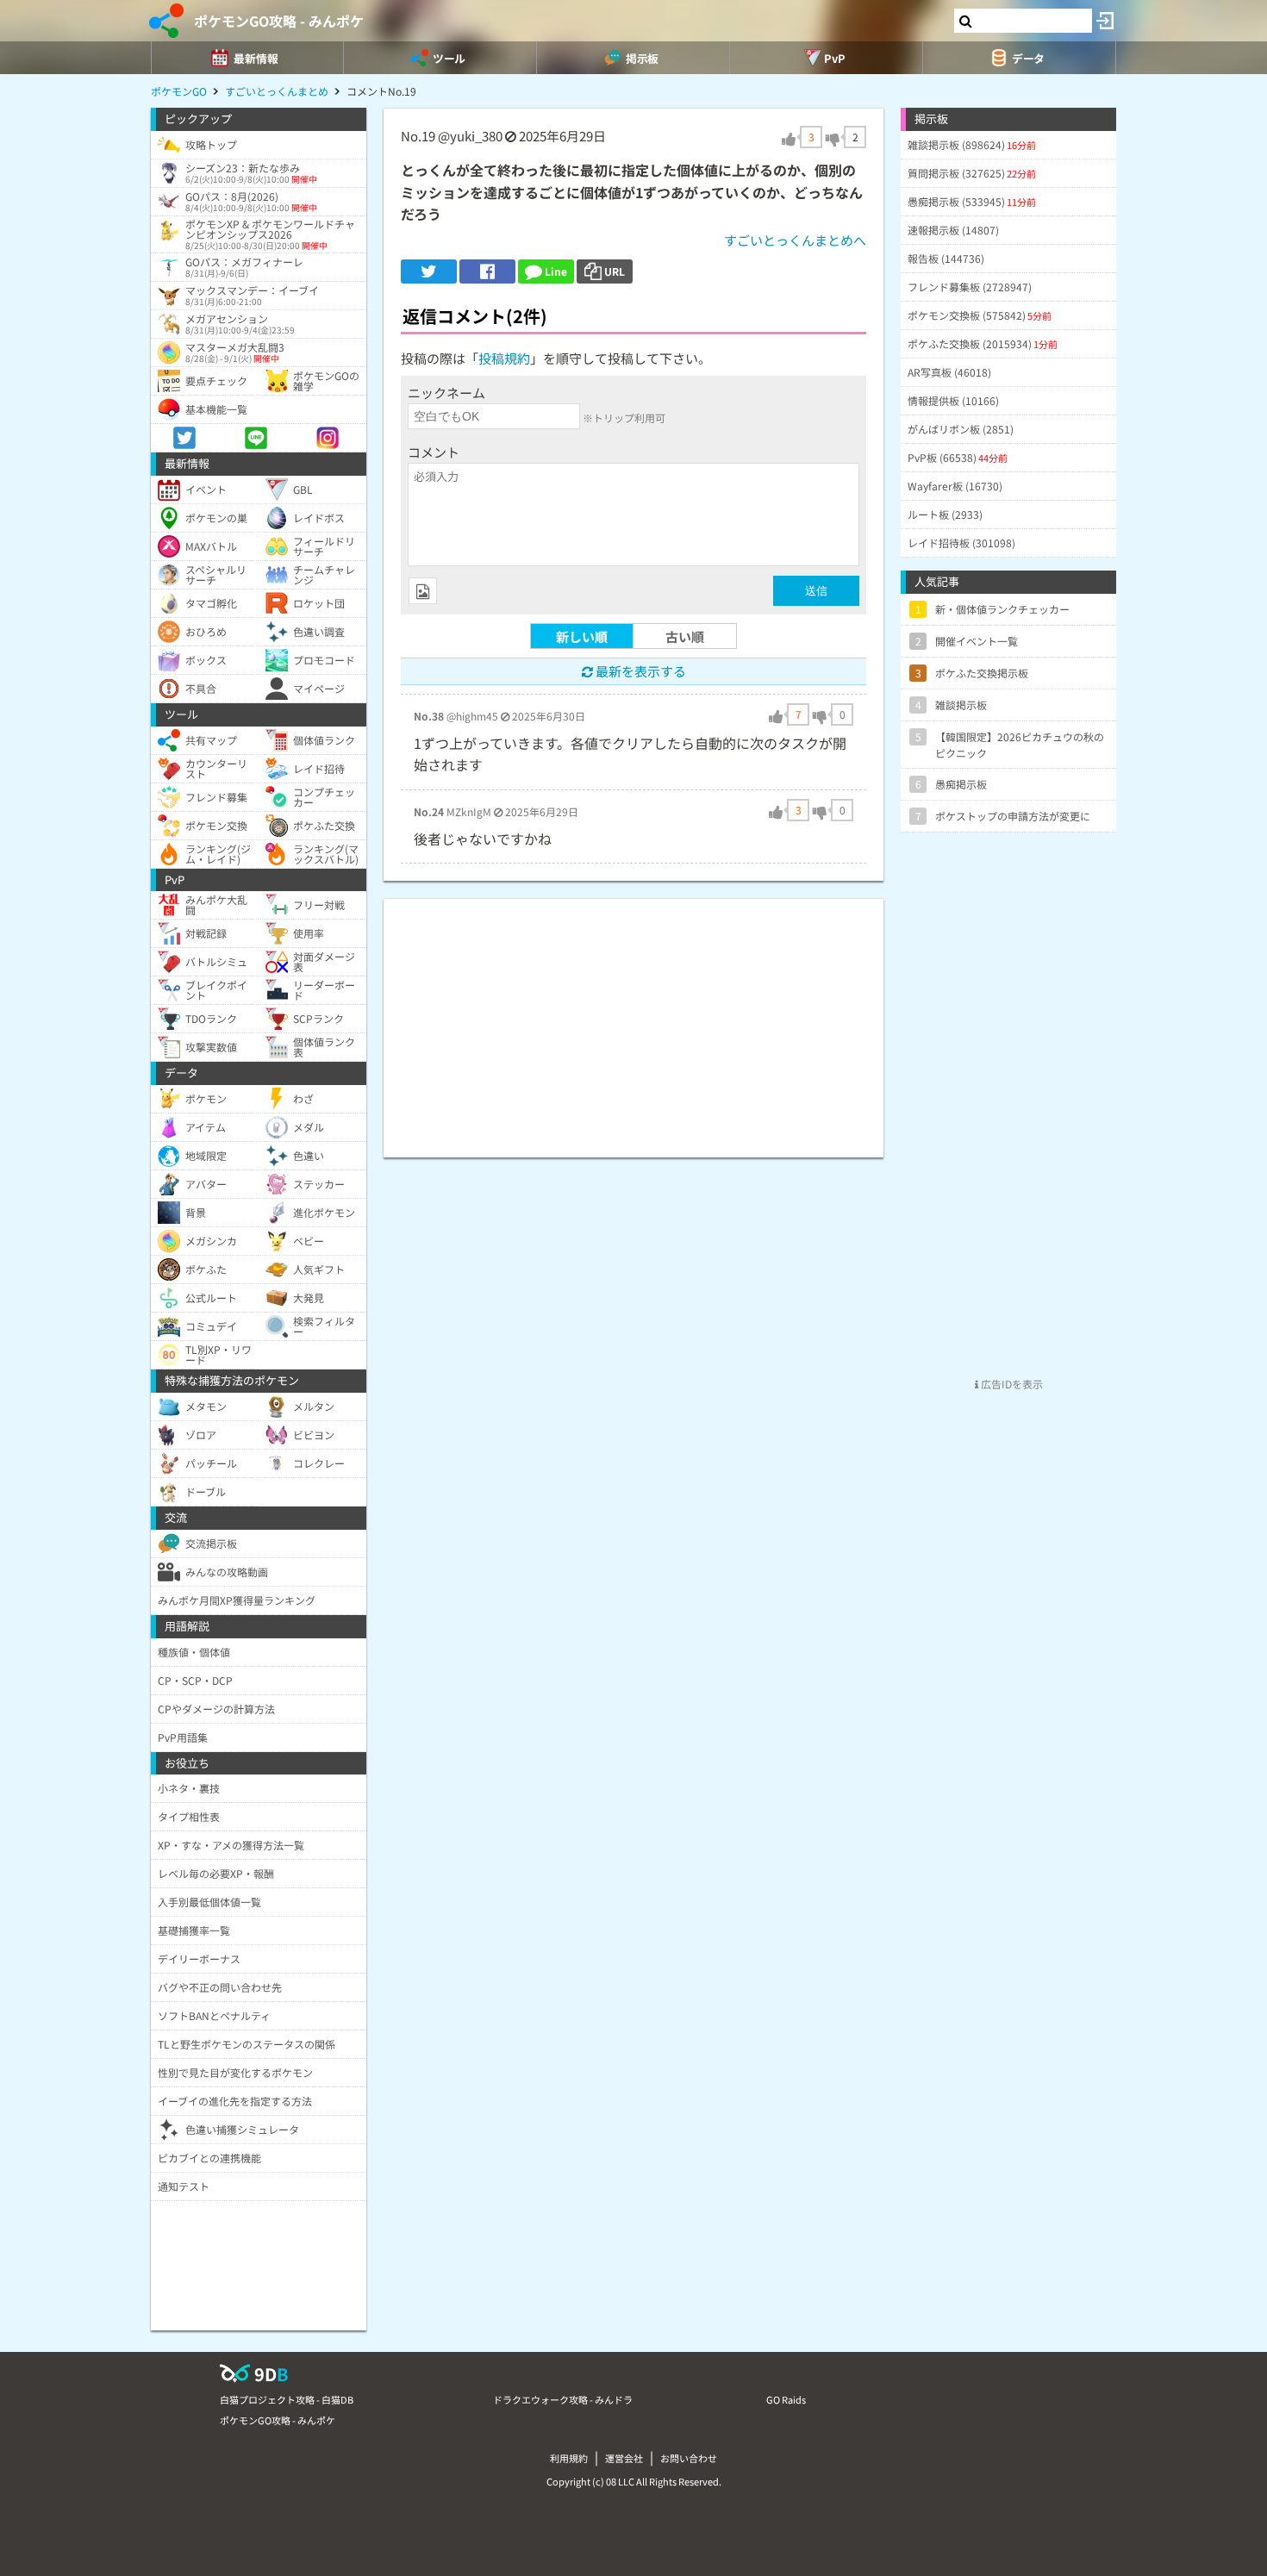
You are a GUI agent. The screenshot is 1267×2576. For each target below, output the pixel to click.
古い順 (685, 636)
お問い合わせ (689, 2458)
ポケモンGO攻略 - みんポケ (279, 21)
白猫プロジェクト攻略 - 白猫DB (287, 2399)
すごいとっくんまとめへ (795, 240)
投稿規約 (504, 358)
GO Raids (786, 2399)
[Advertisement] (633, 1020)
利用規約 (569, 2458)
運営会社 (624, 2458)
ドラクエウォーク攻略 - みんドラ (563, 2399)
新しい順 (582, 636)
